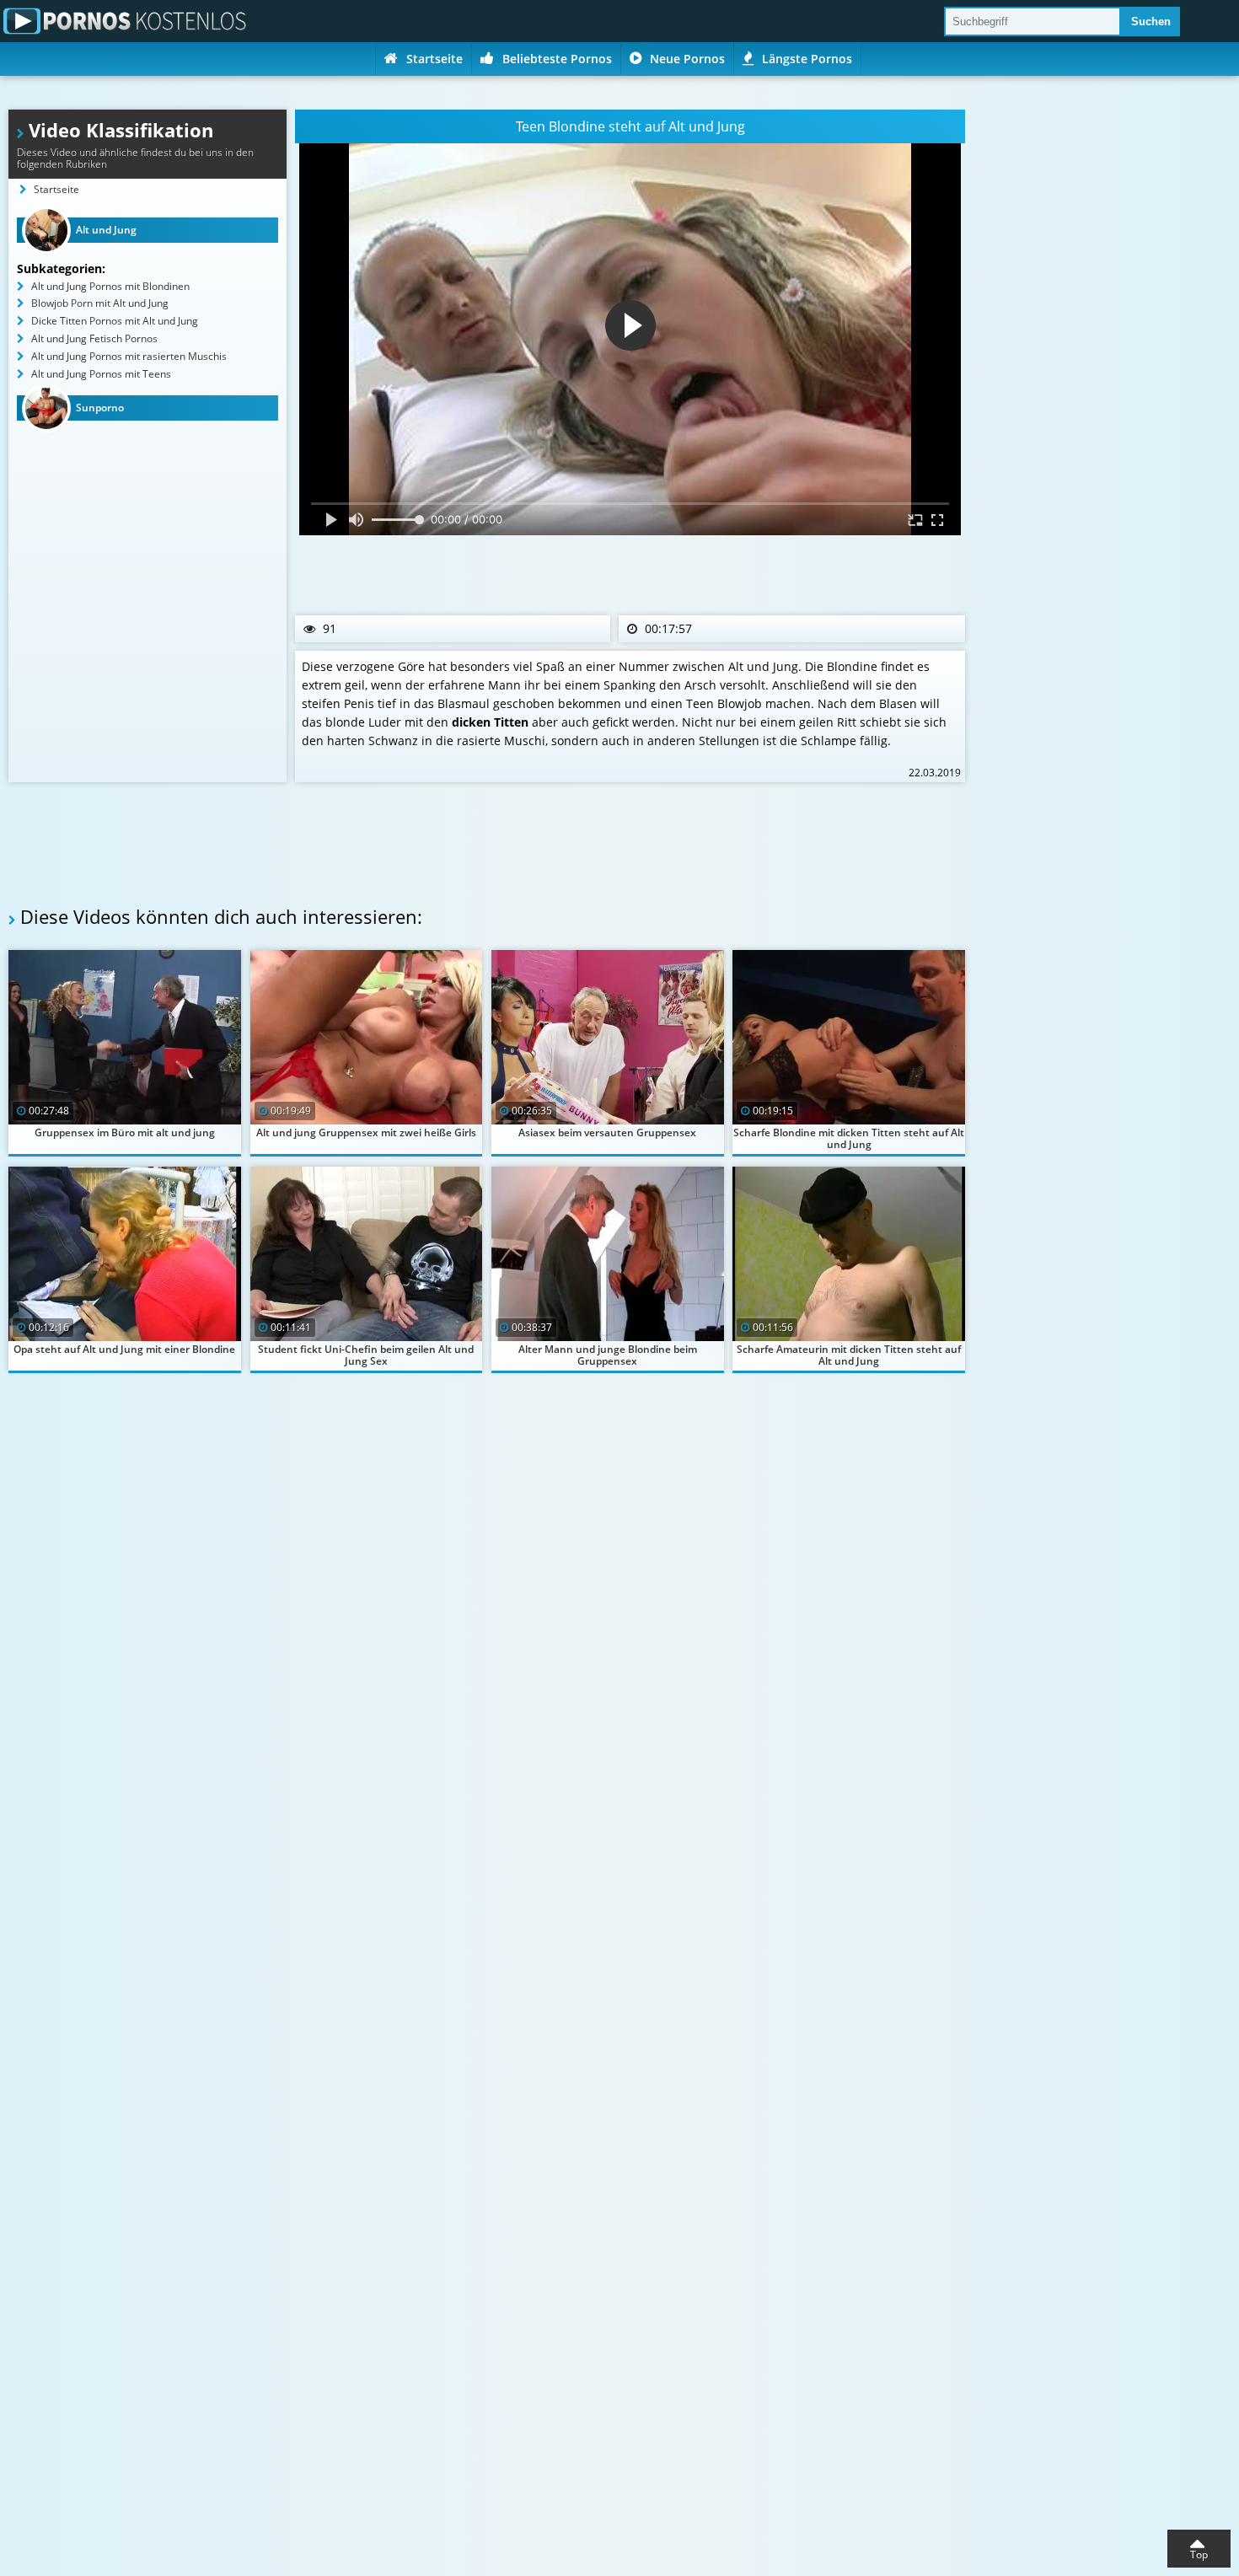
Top (1199, 2555)
